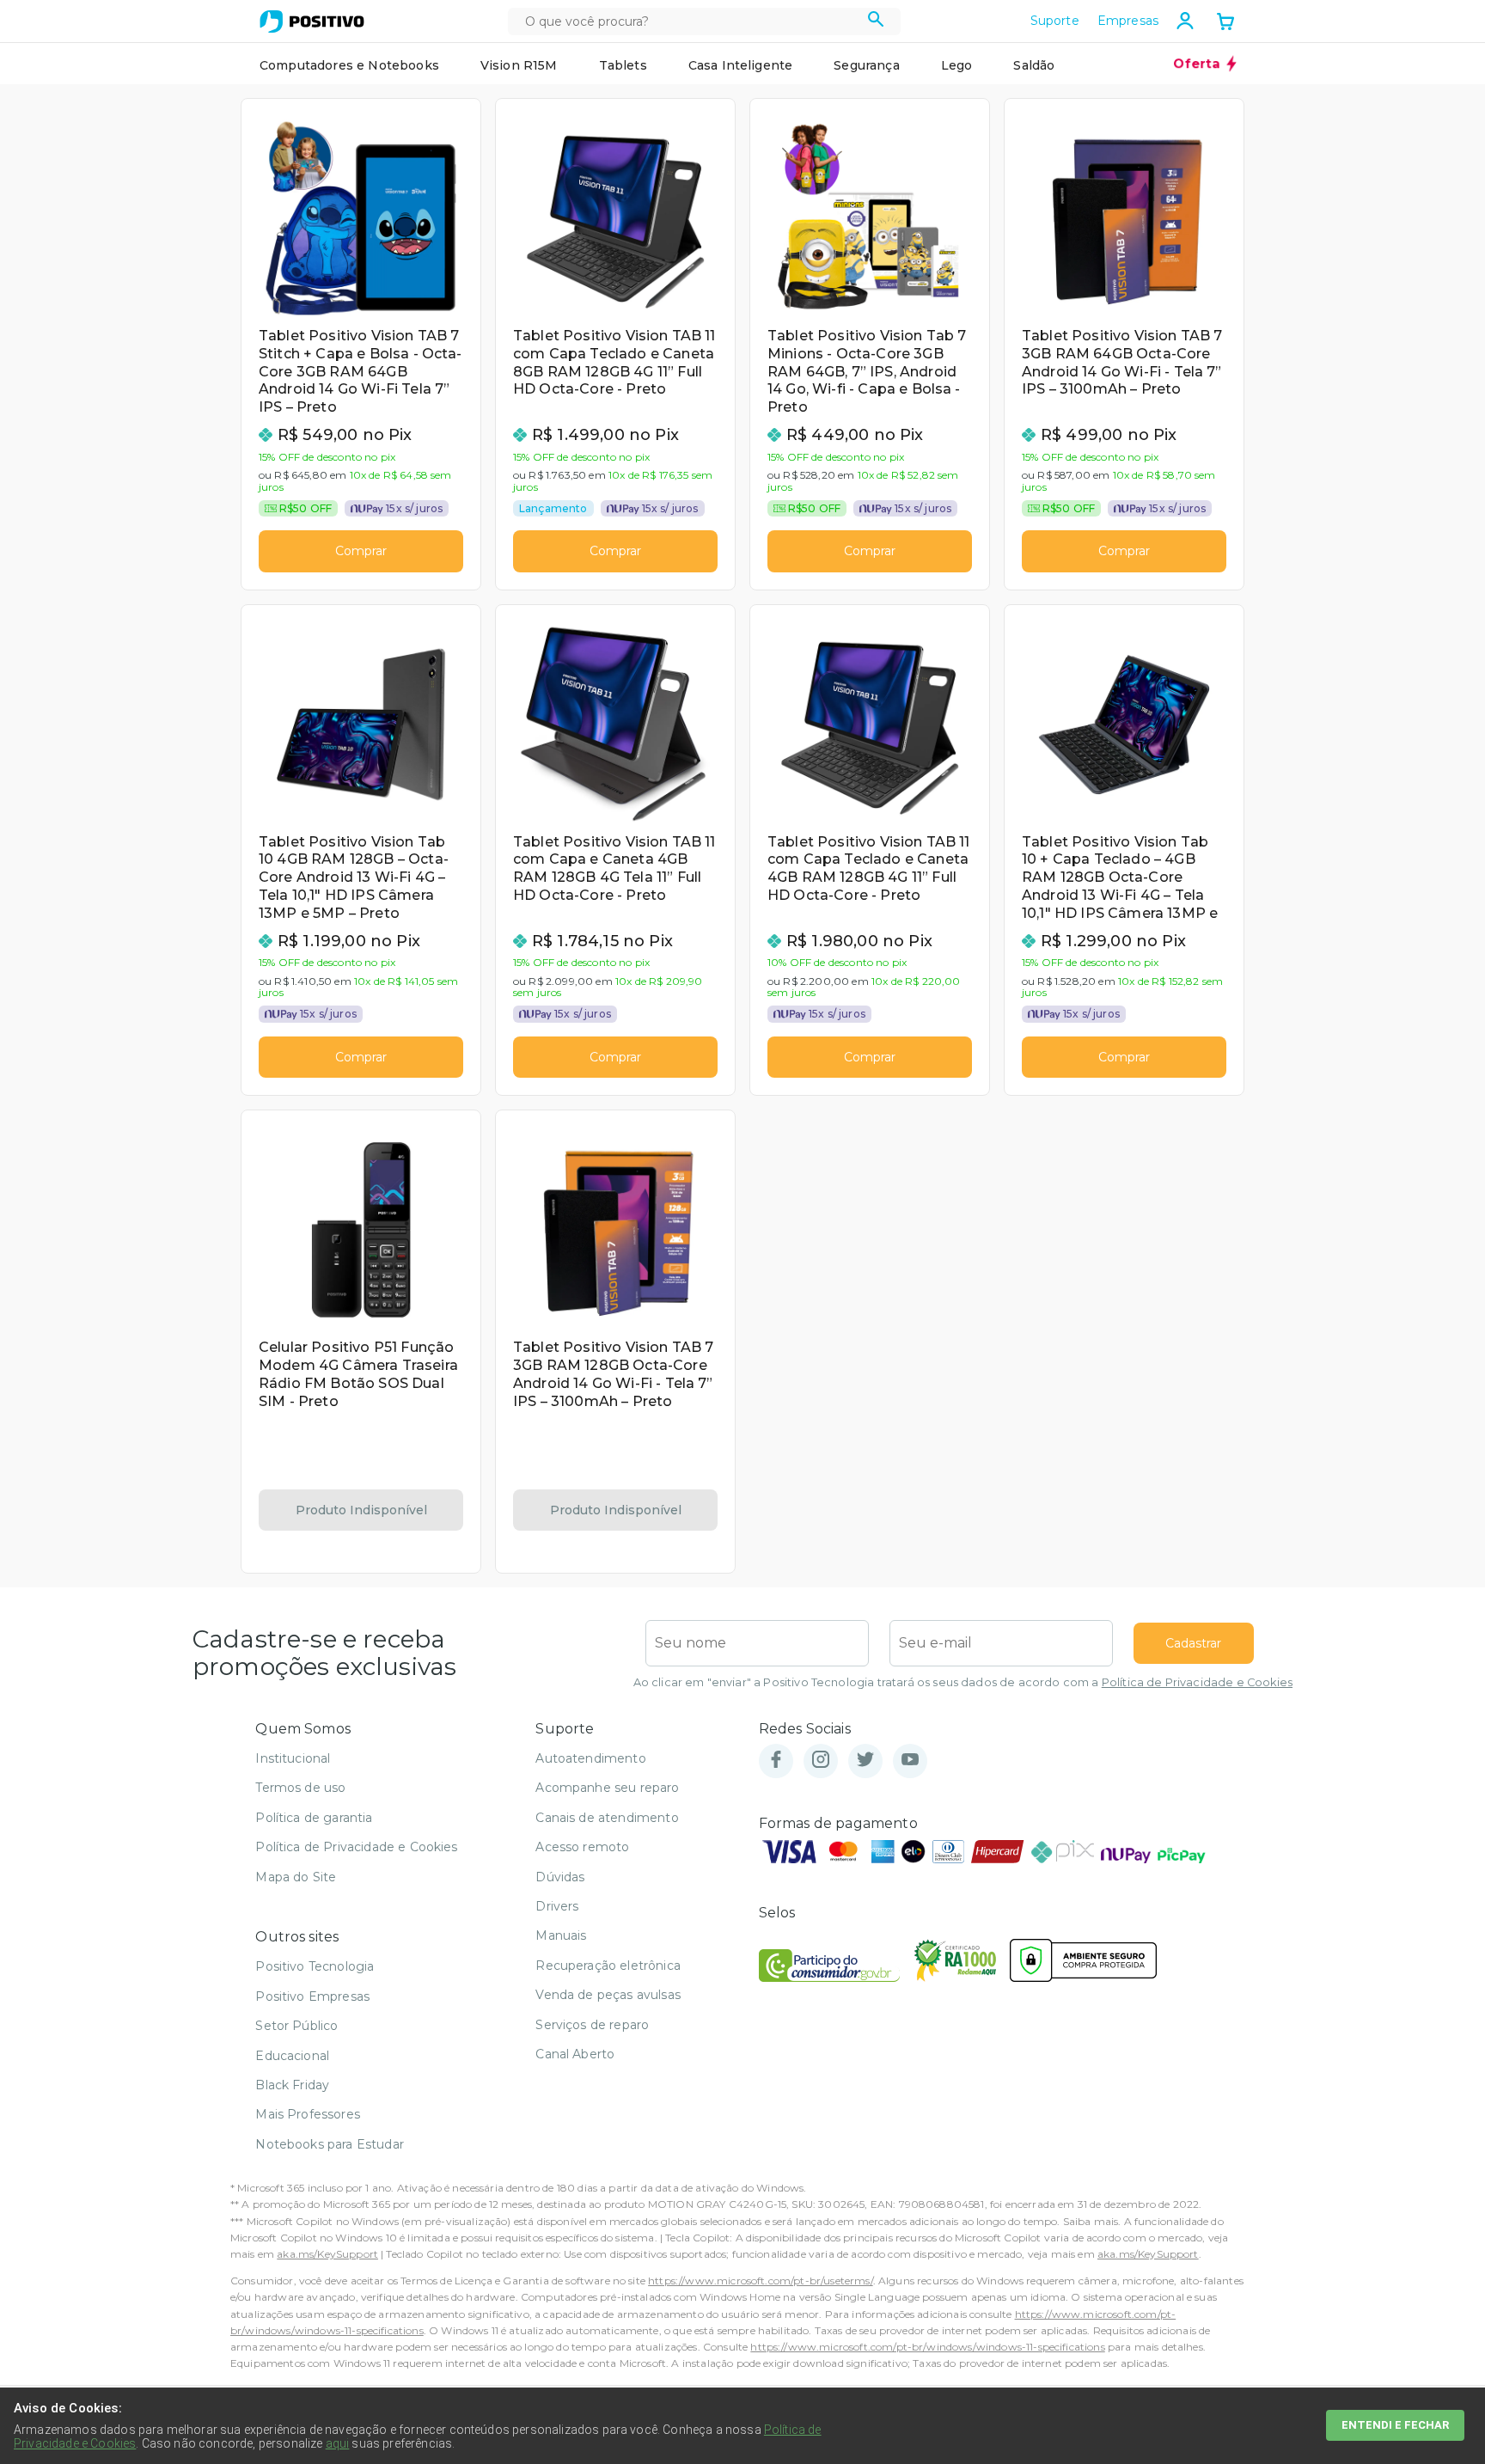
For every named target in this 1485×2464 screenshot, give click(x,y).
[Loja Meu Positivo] (312, 21)
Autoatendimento (590, 1758)
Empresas (1128, 21)
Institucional (293, 1758)
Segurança (866, 65)
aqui (338, 2443)
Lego (957, 65)
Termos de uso (300, 1788)
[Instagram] (821, 1761)
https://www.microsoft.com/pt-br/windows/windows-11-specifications (927, 2347)
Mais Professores (308, 2114)
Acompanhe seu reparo (607, 1788)
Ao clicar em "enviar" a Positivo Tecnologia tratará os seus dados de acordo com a (963, 1682)
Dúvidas (560, 1877)
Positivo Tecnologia (315, 1966)
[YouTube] (910, 1761)
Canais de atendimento (607, 1818)
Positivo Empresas (312, 1996)
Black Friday (292, 2085)
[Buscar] (876, 21)
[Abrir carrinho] (1225, 23)
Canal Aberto (575, 2054)
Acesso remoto (582, 1847)
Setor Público (296, 2026)
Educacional (292, 2056)
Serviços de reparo (592, 2025)
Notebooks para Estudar (330, 2144)
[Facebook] (776, 1761)
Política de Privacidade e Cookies (1197, 1682)
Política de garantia (314, 1818)
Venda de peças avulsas (608, 1995)
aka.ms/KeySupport (327, 2254)
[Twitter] (865, 1761)
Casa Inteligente (741, 65)
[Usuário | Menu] (1185, 21)
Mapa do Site (296, 1877)
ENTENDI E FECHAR (1395, 2425)
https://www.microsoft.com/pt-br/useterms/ (761, 2281)
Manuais (561, 1935)
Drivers (557, 1906)
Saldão (1034, 65)
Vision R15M (519, 65)
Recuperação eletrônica (608, 1966)
